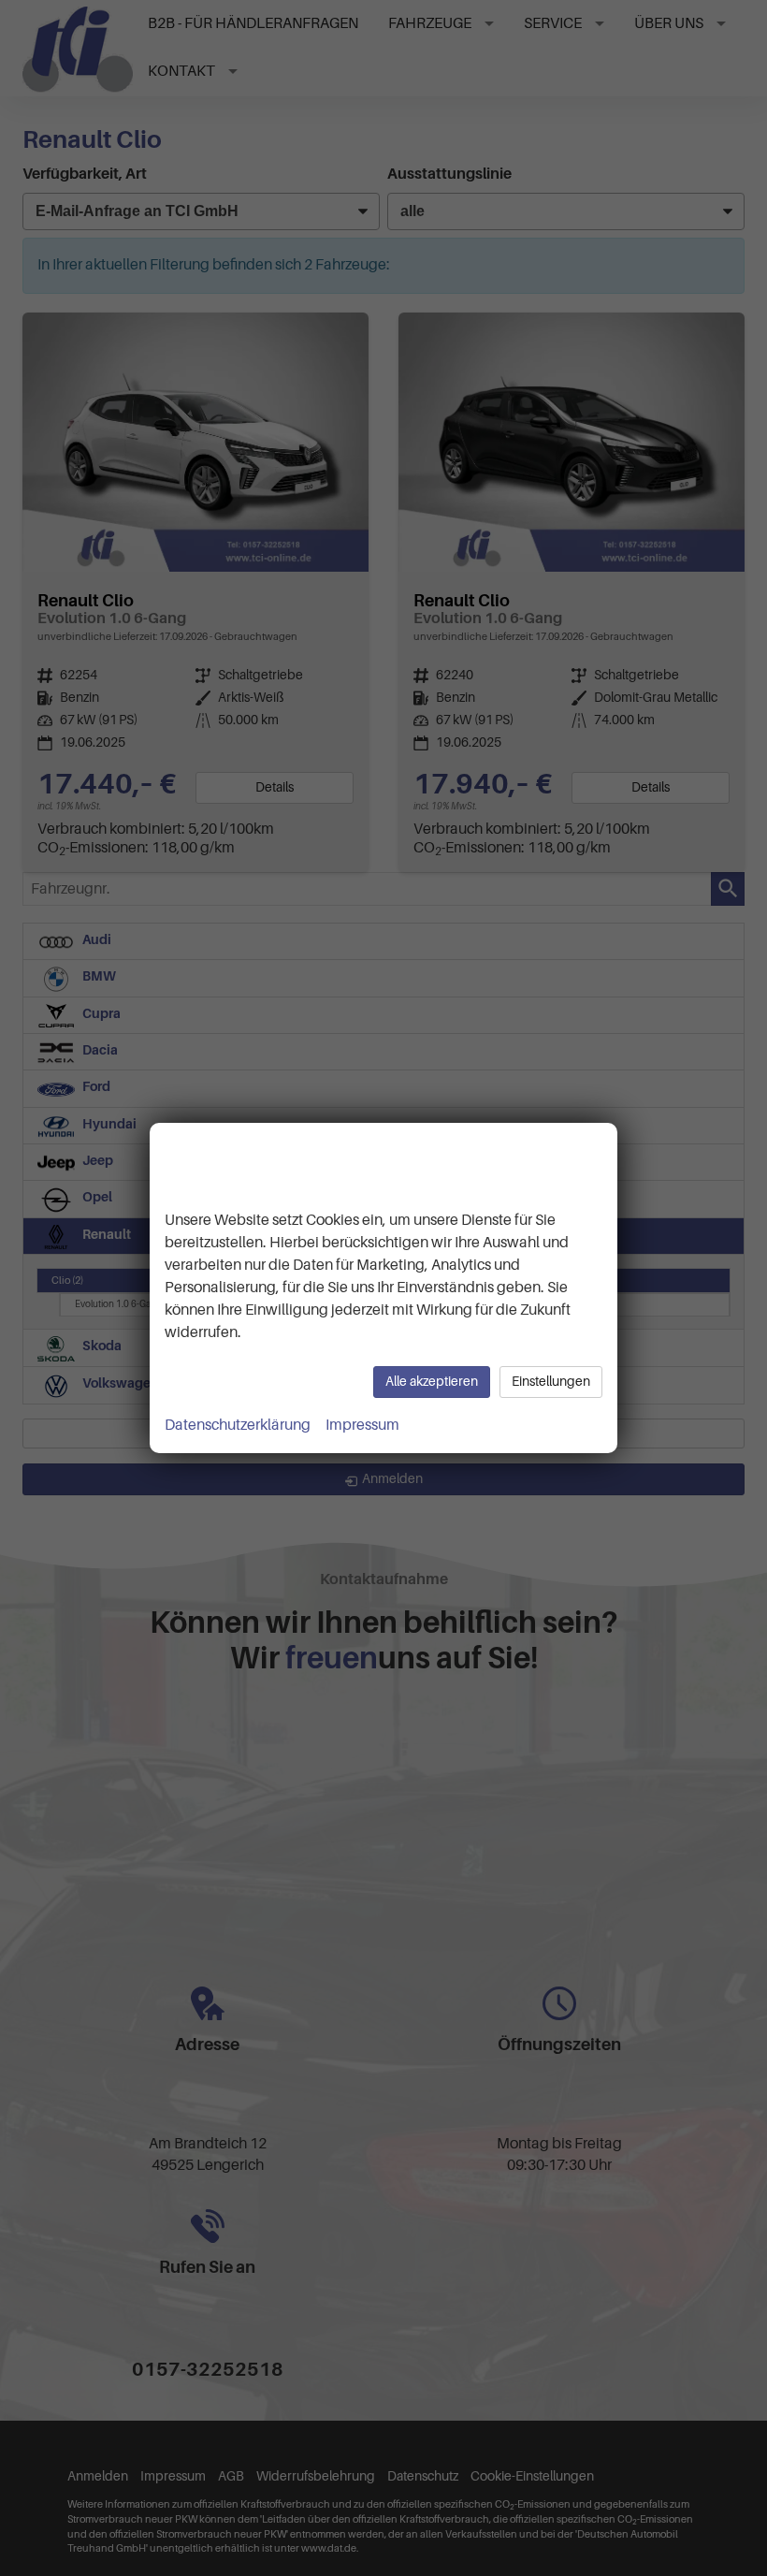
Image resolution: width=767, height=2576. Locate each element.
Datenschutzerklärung (238, 1425)
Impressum (362, 1425)
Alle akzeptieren (432, 1382)
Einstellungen (551, 1382)
